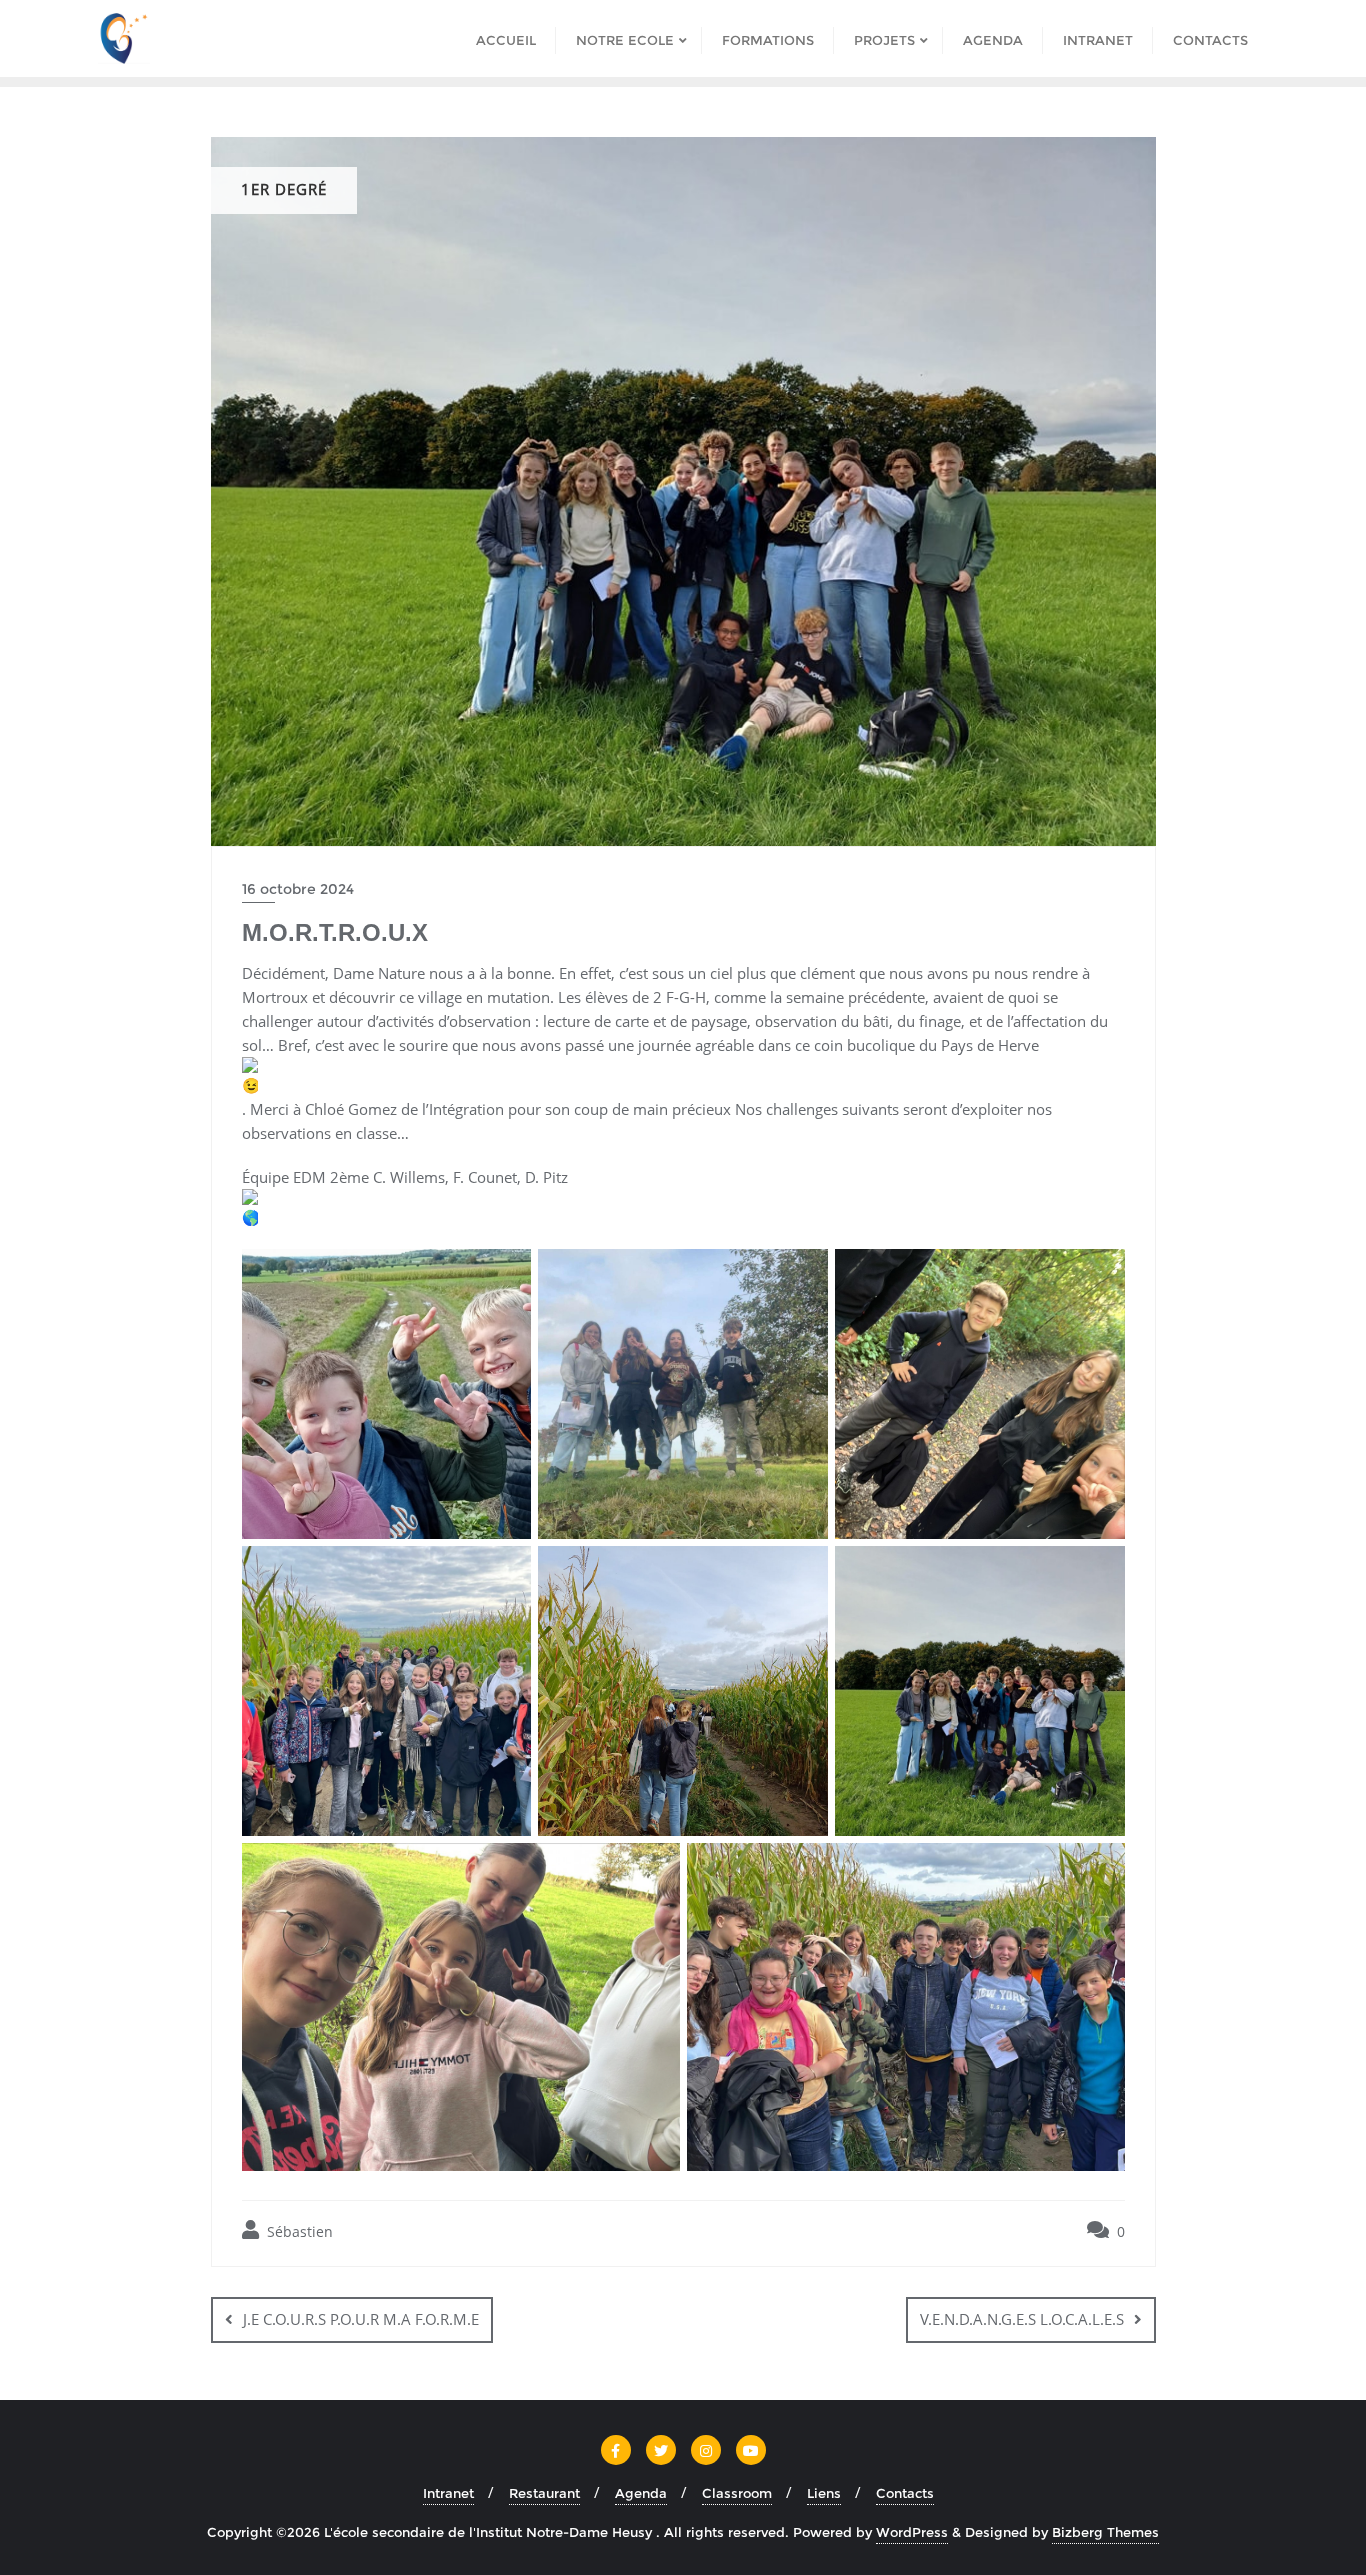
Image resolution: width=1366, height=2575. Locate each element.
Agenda (641, 2493)
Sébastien (298, 2231)
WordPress (912, 2532)
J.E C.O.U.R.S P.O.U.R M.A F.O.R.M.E (361, 2319)
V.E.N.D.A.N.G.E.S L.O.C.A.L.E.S (1022, 2319)
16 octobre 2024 (298, 889)
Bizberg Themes (1105, 2532)
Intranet (448, 2493)
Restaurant (544, 2493)
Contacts (905, 2493)
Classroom (737, 2493)
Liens (824, 2493)
